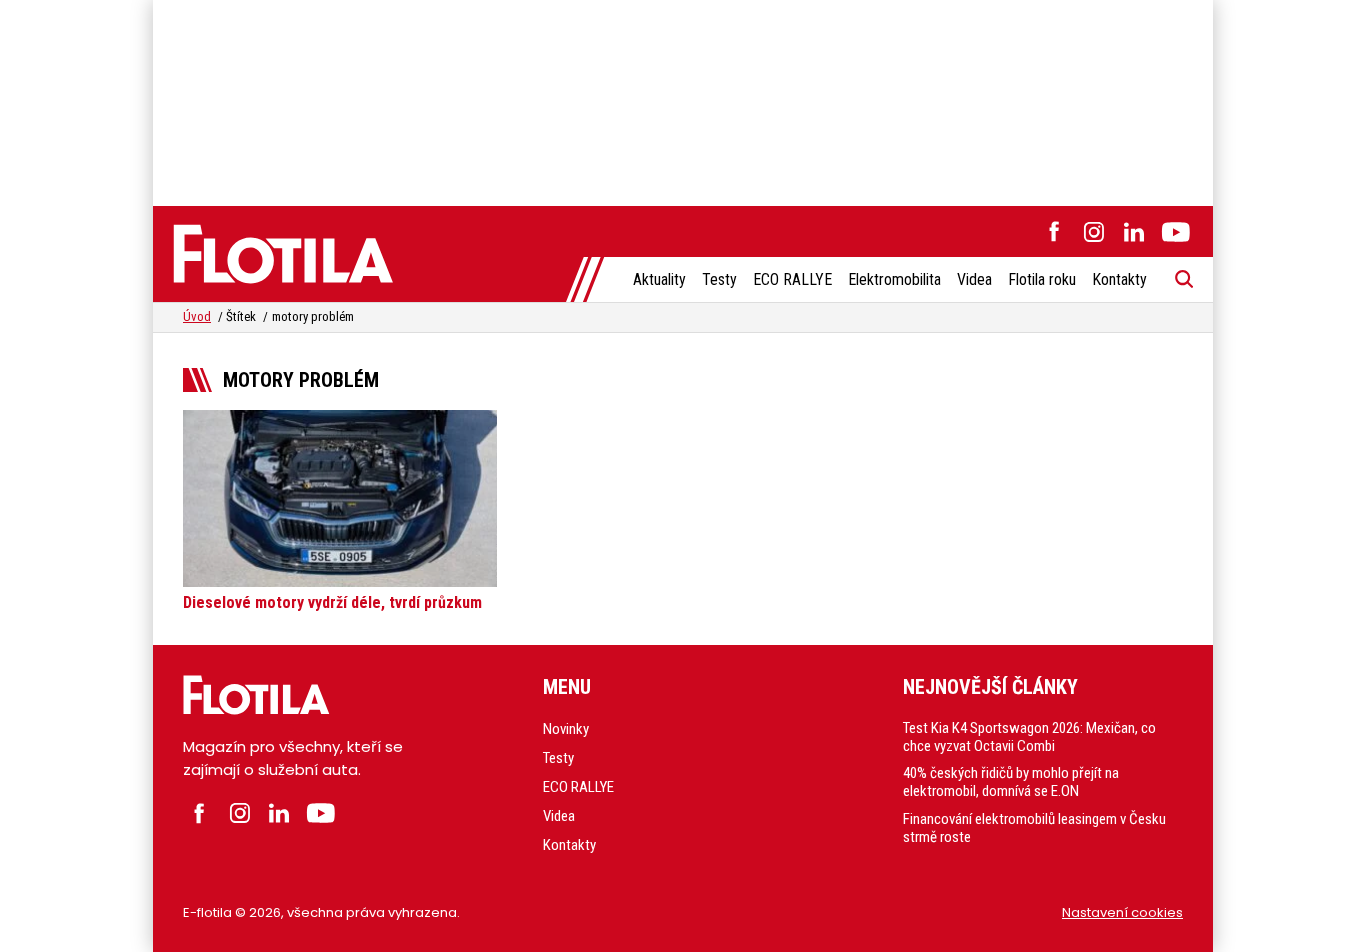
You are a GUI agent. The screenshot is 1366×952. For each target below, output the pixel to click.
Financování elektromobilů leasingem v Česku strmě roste (1034, 828)
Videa (974, 279)
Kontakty (1119, 279)
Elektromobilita (894, 279)
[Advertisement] (683, 100)
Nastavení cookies (1122, 912)
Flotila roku (1042, 279)
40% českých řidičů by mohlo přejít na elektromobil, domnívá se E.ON (1011, 782)
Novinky (566, 729)
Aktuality (659, 279)
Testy (719, 279)
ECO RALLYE (792, 279)
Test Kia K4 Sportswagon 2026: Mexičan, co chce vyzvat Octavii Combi (1029, 737)
